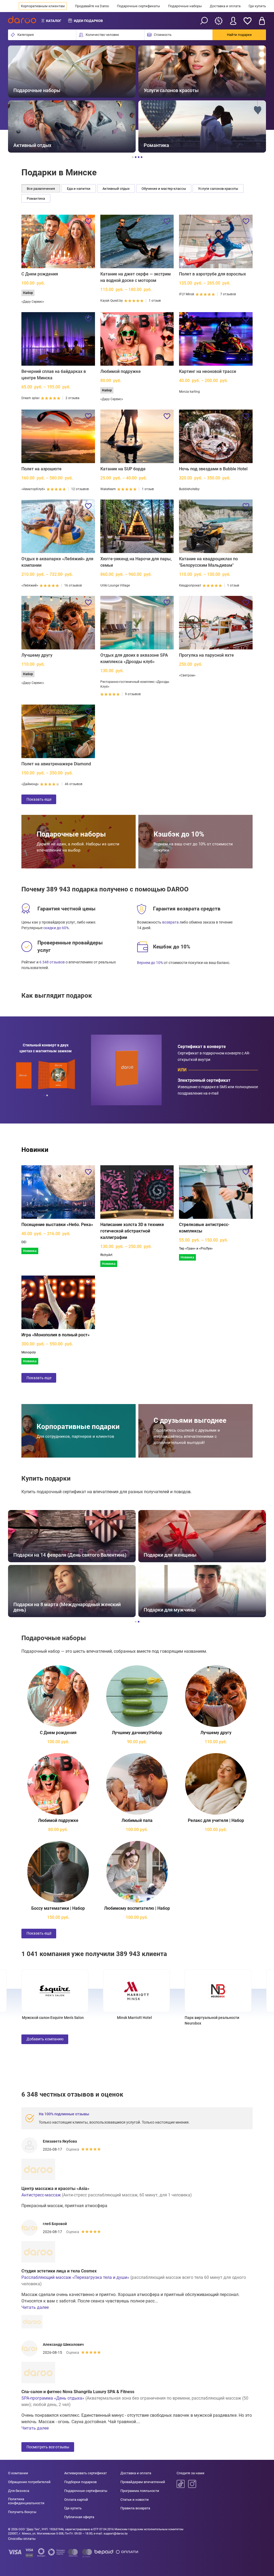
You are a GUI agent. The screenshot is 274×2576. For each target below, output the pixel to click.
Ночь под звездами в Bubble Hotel (213, 469)
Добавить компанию (45, 2039)
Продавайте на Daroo (92, 6)
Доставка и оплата (225, 6)
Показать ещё (39, 1933)
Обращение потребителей (29, 2482)
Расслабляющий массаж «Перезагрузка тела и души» (75, 2277)
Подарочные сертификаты (138, 6)
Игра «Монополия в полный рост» (56, 1335)
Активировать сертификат (85, 2473)
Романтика (36, 198)
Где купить (257, 6)
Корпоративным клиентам (43, 6)
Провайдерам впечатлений (143, 2482)
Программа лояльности (140, 2491)
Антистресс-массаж (41, 2195)
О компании (18, 2473)
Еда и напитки (79, 189)
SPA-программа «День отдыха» (53, 2398)
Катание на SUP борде (123, 469)
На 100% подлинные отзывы (64, 2114)
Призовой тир (216, 2018)
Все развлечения (41, 189)
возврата (170, 922)
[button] (18, 99)
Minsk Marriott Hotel (53, 2018)
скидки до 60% (56, 928)
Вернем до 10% (150, 963)
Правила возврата (135, 2508)
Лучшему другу (37, 655)
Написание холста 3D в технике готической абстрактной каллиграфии (132, 1231)
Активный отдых (116, 189)
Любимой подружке (121, 371)
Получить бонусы (22, 2512)
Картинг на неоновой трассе (208, 371)
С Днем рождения (40, 274)
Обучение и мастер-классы (164, 189)
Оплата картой (76, 2500)
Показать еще (39, 799)
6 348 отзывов (52, 962)
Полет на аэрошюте (41, 469)
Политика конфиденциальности (26, 2501)
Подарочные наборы (185, 6)
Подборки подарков (80, 2482)
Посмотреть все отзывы (48, 2447)
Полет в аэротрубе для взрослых (212, 274)
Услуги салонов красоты (218, 189)
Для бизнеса (19, 2491)
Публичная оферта (79, 2517)
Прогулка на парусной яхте (206, 655)
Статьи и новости (135, 2500)
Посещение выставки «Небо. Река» (57, 1225)
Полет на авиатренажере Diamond (56, 764)
